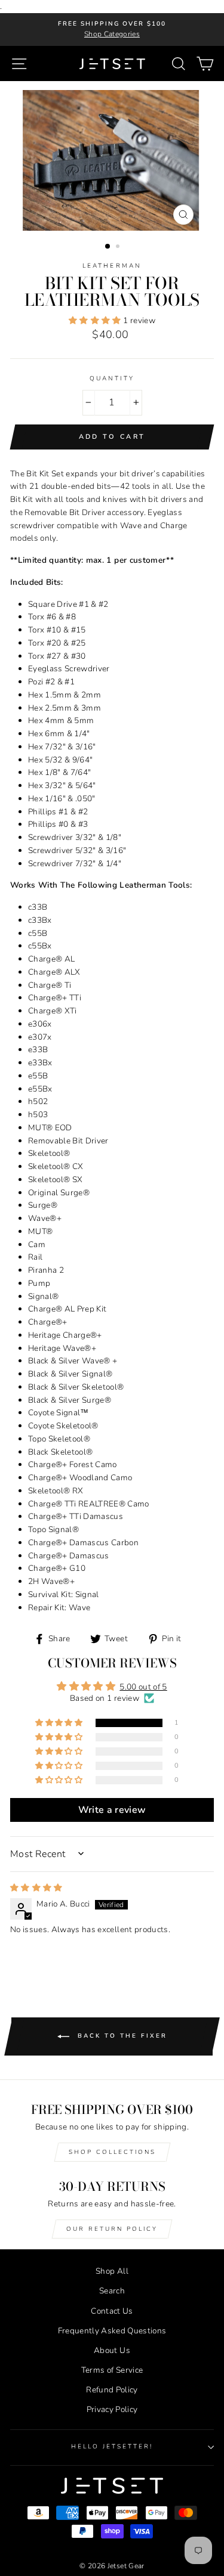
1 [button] (108, 247)
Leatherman (112, 266)
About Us (112, 2350)
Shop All (112, 2271)
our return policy (112, 2229)
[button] (96, 320)
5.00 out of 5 (143, 1687)
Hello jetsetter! (112, 2447)
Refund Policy (112, 2390)
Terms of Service (112, 2370)
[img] (36, 1888)
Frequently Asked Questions (112, 2331)
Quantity (112, 379)
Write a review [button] (112, 1810)
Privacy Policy (112, 2409)
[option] (112, 30)
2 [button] (119, 247)
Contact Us (112, 2311)
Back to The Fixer (121, 2036)
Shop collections (112, 2152)
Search (112, 2291)
